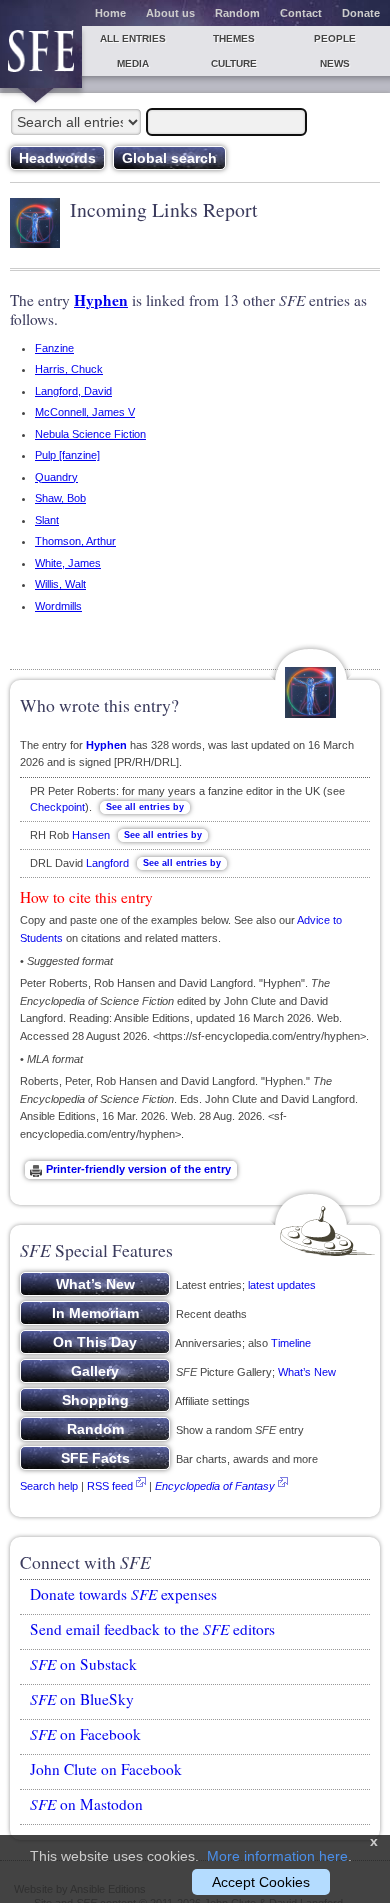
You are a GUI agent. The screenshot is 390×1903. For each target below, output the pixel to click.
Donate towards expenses (123, 1594)
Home (110, 13)
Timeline (291, 1343)
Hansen (91, 835)
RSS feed (110, 1486)
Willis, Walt (60, 584)
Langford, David (73, 391)
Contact (301, 13)
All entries (133, 38)
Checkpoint (57, 807)
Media (133, 63)
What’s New (307, 1372)
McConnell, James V (85, 412)
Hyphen (101, 300)
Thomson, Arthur (75, 541)
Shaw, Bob (60, 498)
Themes (234, 38)
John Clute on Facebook (106, 1769)
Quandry (56, 477)
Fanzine (54, 348)
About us (170, 13)
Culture (234, 63)
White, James (68, 563)
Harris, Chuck (69, 369)
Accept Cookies (261, 1882)
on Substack (83, 1664)
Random (237, 13)
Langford (107, 863)
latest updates (282, 1285)
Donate (361, 13)
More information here (277, 1856)
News (335, 63)
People (335, 38)
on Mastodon (86, 1804)
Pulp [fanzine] (67, 455)
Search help (49, 1486)
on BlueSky (82, 1699)
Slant (47, 520)
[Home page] (41, 57)
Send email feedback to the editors (152, 1629)
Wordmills (58, 606)
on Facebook (85, 1734)
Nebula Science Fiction (90, 434)
